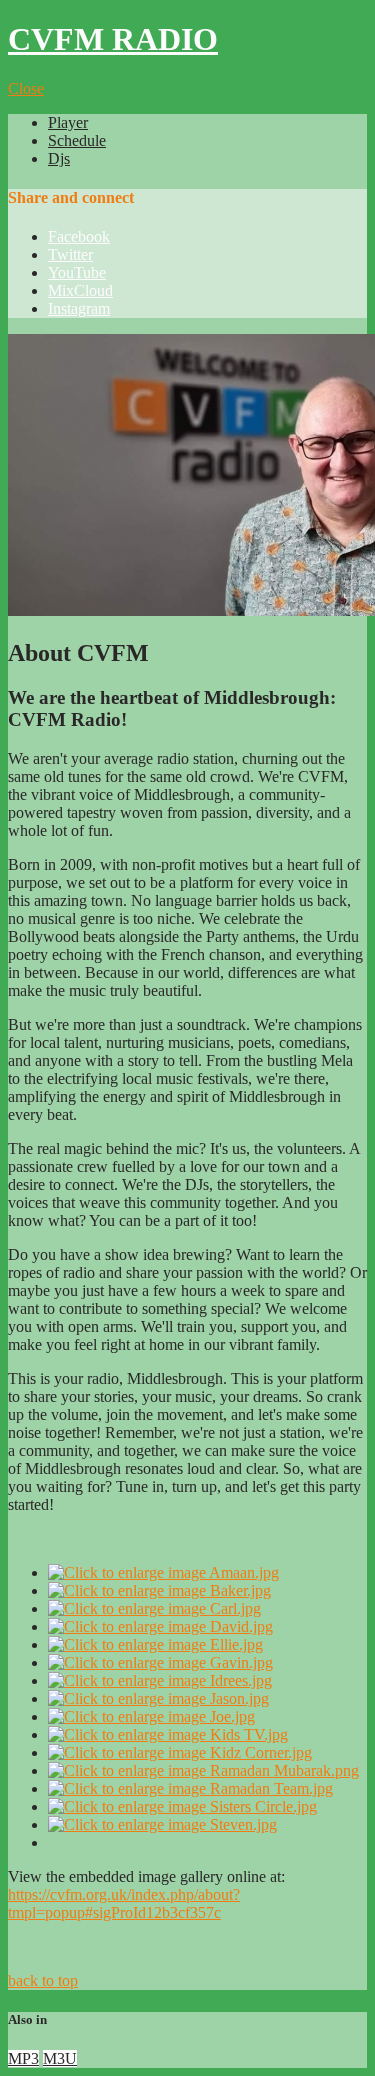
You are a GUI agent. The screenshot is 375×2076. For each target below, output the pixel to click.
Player (68, 122)
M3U (60, 2058)
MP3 (23, 2058)
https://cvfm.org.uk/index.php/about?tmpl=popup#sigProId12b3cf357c (124, 1903)
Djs (59, 158)
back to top (43, 1980)
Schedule (77, 140)
